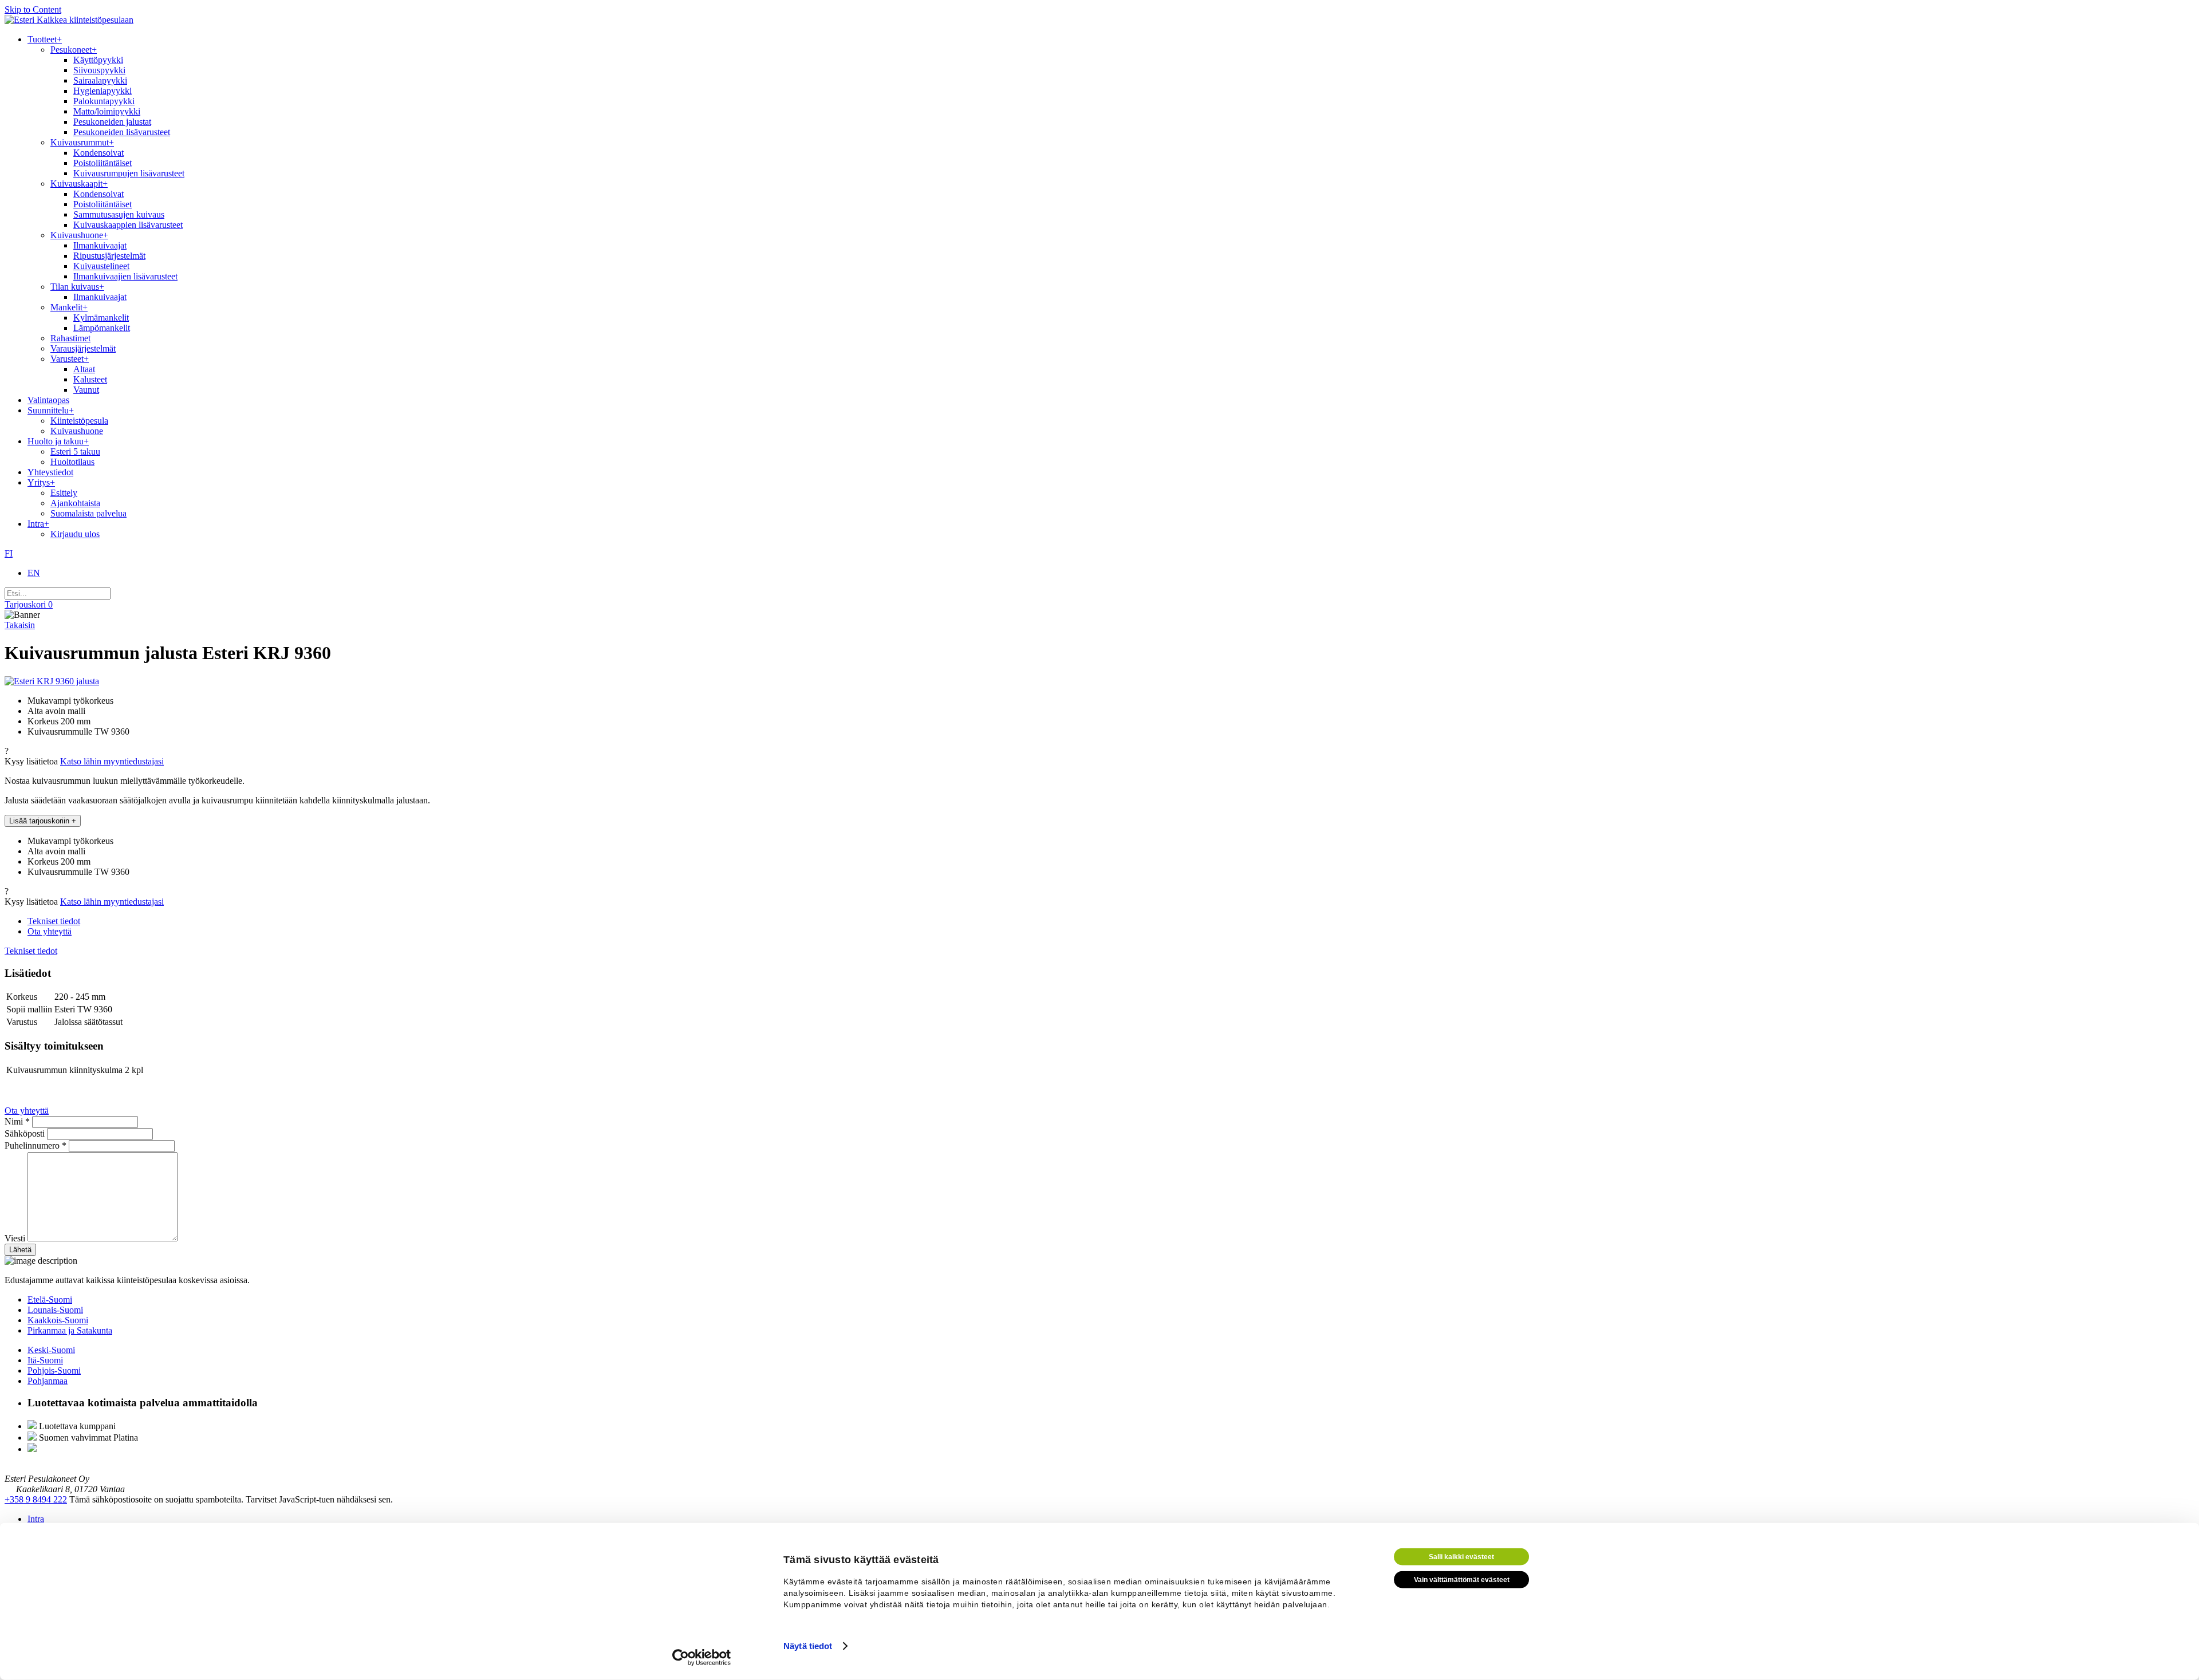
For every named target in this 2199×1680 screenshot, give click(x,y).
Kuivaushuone (79, 235)
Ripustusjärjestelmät (109, 256)
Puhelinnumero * (37, 1145)
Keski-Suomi (51, 1350)
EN (34, 573)
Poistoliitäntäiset (103, 163)
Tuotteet (45, 39)
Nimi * (18, 1121)
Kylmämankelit (101, 318)
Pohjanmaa (48, 1381)
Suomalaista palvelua (88, 513)
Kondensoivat (98, 153)
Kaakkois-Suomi (58, 1320)
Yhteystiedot (50, 472)
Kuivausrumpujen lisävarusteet (129, 173)
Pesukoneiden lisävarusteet (122, 132)
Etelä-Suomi (50, 1300)
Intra (38, 524)
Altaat (84, 369)
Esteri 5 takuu (75, 451)
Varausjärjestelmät (83, 348)
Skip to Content (33, 9)
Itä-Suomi (45, 1360)
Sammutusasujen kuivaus (119, 214)
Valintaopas (48, 400)
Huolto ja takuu (58, 441)
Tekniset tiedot (54, 921)
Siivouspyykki (99, 70)
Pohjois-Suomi (54, 1371)
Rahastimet (70, 338)
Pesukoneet (74, 50)
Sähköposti (26, 1133)
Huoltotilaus (72, 462)
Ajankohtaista (75, 503)
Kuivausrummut (82, 142)
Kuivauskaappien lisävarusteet (128, 225)
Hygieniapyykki (103, 91)
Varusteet (70, 359)
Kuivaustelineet (101, 266)
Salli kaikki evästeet (1461, 1557)
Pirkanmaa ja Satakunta (70, 1330)
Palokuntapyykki (104, 101)
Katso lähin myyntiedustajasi (112, 761)
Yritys (41, 482)
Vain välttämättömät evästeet (1462, 1580)
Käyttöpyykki (98, 60)
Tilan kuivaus (77, 287)
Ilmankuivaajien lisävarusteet (125, 276)
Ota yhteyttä (50, 931)
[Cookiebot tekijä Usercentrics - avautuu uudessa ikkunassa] (702, 1658)
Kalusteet (90, 379)
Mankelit (69, 307)
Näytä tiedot (808, 1646)
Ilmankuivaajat (100, 245)
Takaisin (20, 625)
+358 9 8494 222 (36, 1499)
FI (9, 553)
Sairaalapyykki (100, 80)
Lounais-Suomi (55, 1310)
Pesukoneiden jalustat (112, 122)
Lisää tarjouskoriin (43, 821)
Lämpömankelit (102, 328)
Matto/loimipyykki (107, 111)
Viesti (16, 1238)
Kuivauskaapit (79, 184)
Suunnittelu (51, 410)
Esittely (64, 493)
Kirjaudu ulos (75, 534)
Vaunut (86, 390)
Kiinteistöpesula (79, 421)
